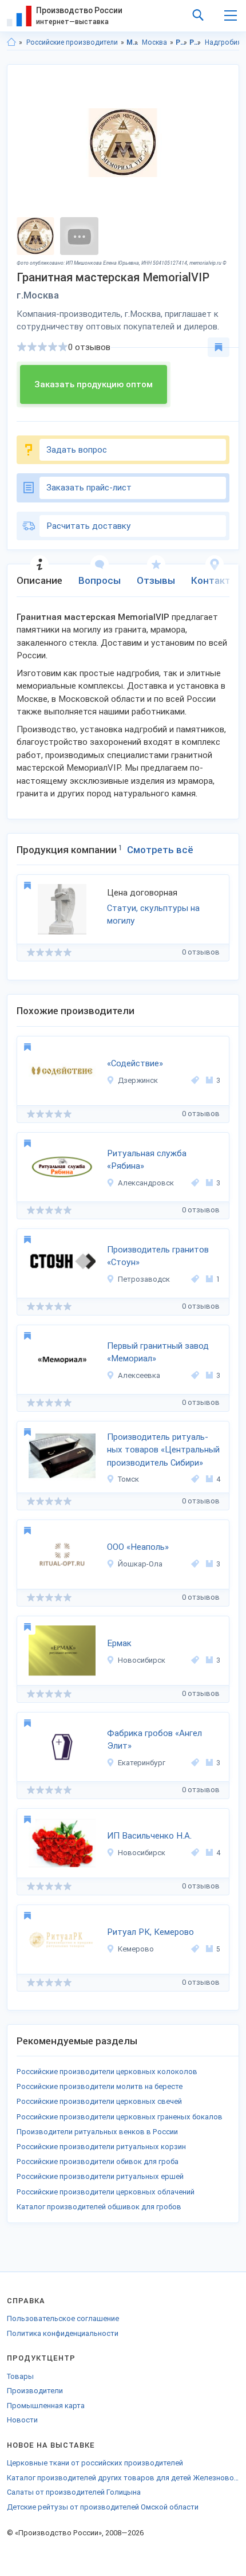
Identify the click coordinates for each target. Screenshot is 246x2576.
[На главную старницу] (11, 42)
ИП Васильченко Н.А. (149, 1836)
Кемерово (136, 1949)
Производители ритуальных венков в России (97, 2132)
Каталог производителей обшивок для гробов (99, 2207)
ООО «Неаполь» (138, 1547)
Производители (35, 2391)
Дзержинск (138, 1080)
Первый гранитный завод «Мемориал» (158, 1352)
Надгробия (223, 42)
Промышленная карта (46, 2406)
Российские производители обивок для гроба (98, 2161)
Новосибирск (142, 1660)
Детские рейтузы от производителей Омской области (103, 2507)
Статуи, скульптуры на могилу (153, 915)
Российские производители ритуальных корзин (101, 2147)
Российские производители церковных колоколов (107, 2072)
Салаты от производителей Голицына (74, 2492)
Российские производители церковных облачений (106, 2192)
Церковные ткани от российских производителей (95, 2463)
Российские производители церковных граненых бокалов (120, 2117)
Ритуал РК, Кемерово (150, 1932)
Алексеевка (139, 1375)
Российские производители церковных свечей (99, 2101)
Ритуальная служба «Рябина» (147, 1160)
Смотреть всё (160, 850)
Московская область (132, 42)
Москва (154, 42)
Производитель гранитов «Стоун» (158, 1256)
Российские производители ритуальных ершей (100, 2176)
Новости (22, 2420)
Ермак (119, 1643)
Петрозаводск (144, 1279)
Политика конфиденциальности (63, 2333)
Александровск (146, 1183)
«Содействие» (135, 1063)
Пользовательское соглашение (63, 2318)
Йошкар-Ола (140, 1564)
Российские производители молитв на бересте (100, 2086)
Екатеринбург (142, 1763)
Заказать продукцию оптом (94, 384)
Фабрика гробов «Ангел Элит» (154, 1740)
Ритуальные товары (195, 42)
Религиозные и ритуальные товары (182, 42)
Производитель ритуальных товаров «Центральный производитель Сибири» (163, 1450)
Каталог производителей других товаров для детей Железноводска (123, 2478)
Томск (128, 1479)
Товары (20, 2376)
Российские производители (72, 42)
